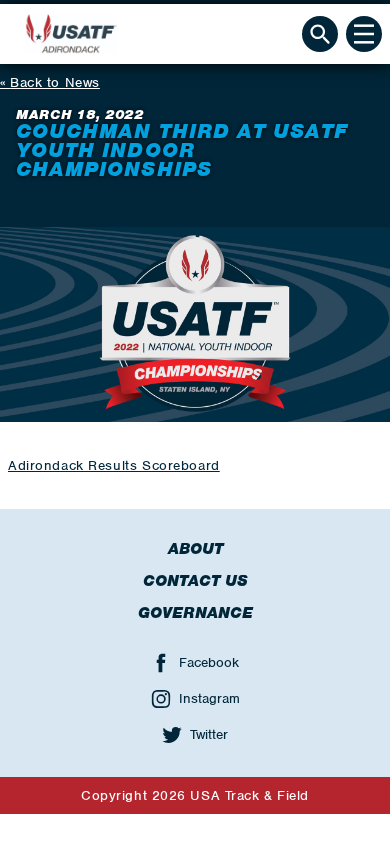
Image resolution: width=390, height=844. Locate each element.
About (195, 549)
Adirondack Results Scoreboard (114, 465)
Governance (195, 613)
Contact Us (195, 581)
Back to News (55, 82)
